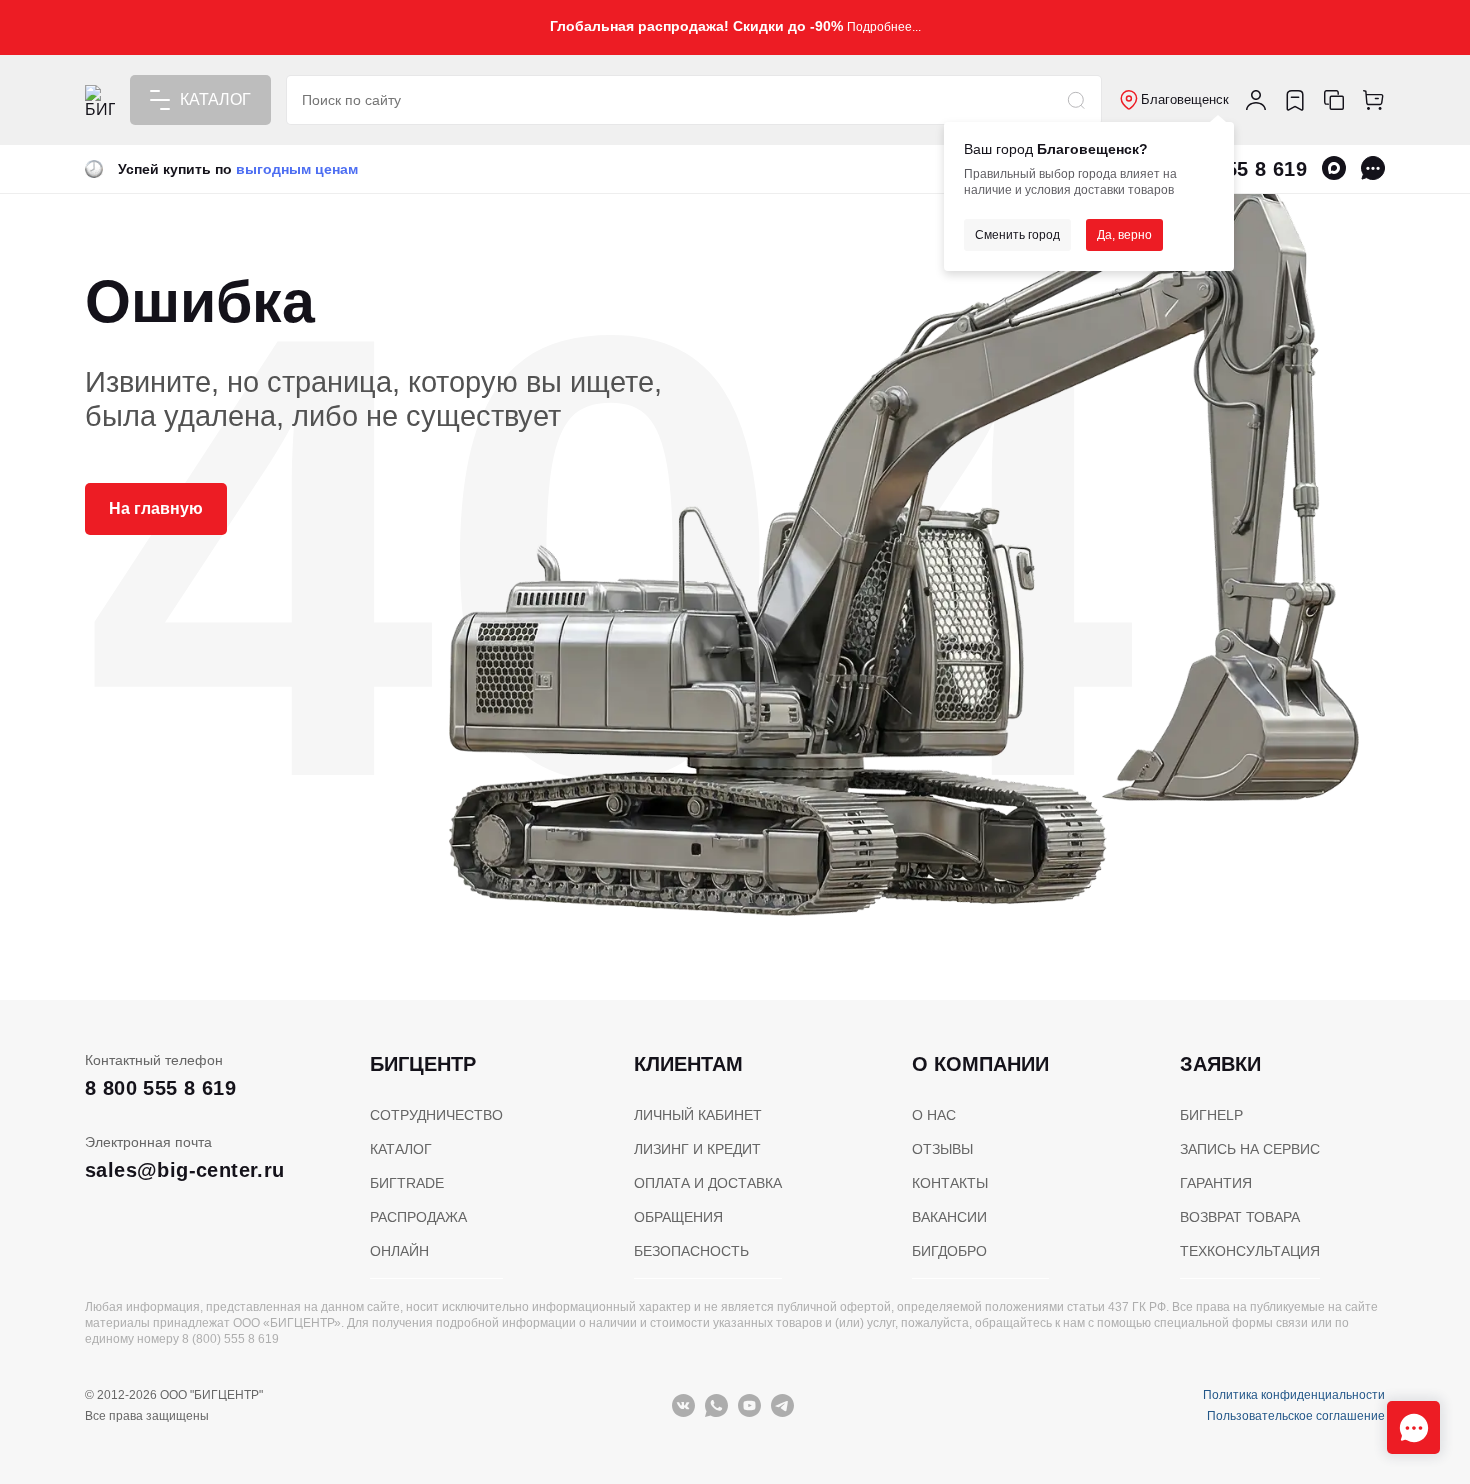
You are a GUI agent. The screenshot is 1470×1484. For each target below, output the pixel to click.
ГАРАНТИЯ (1216, 1183)
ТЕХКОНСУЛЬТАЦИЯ (1250, 1251)
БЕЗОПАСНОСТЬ (691, 1251)
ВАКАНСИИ (949, 1217)
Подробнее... (884, 27)
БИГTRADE (407, 1183)
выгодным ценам (297, 169)
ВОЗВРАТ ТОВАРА (1240, 1217)
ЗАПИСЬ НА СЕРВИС (1250, 1149)
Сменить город (1017, 235)
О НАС (934, 1115)
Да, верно (1124, 235)
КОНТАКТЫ (950, 1183)
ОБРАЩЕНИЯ (678, 1217)
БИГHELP (1211, 1115)
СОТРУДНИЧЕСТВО (436, 1115)
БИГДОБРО (949, 1251)
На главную (156, 508)
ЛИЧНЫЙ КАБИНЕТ (698, 1115)
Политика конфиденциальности (1294, 1395)
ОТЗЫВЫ (942, 1149)
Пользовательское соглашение (1296, 1416)
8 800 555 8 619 (160, 1088)
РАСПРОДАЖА (418, 1217)
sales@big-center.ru (185, 1170)
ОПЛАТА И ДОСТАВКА (708, 1183)
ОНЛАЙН (399, 1251)
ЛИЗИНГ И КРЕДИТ (697, 1149)
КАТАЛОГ (401, 1149)
